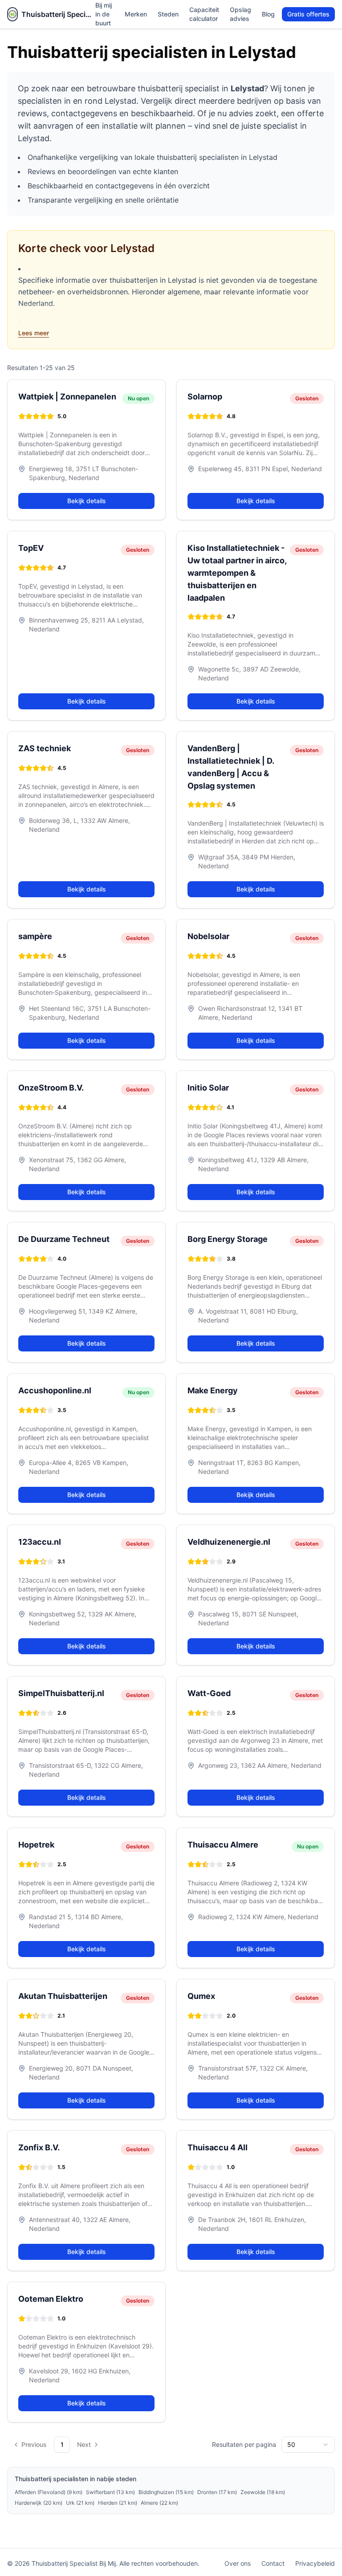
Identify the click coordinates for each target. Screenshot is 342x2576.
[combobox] (308, 2445)
